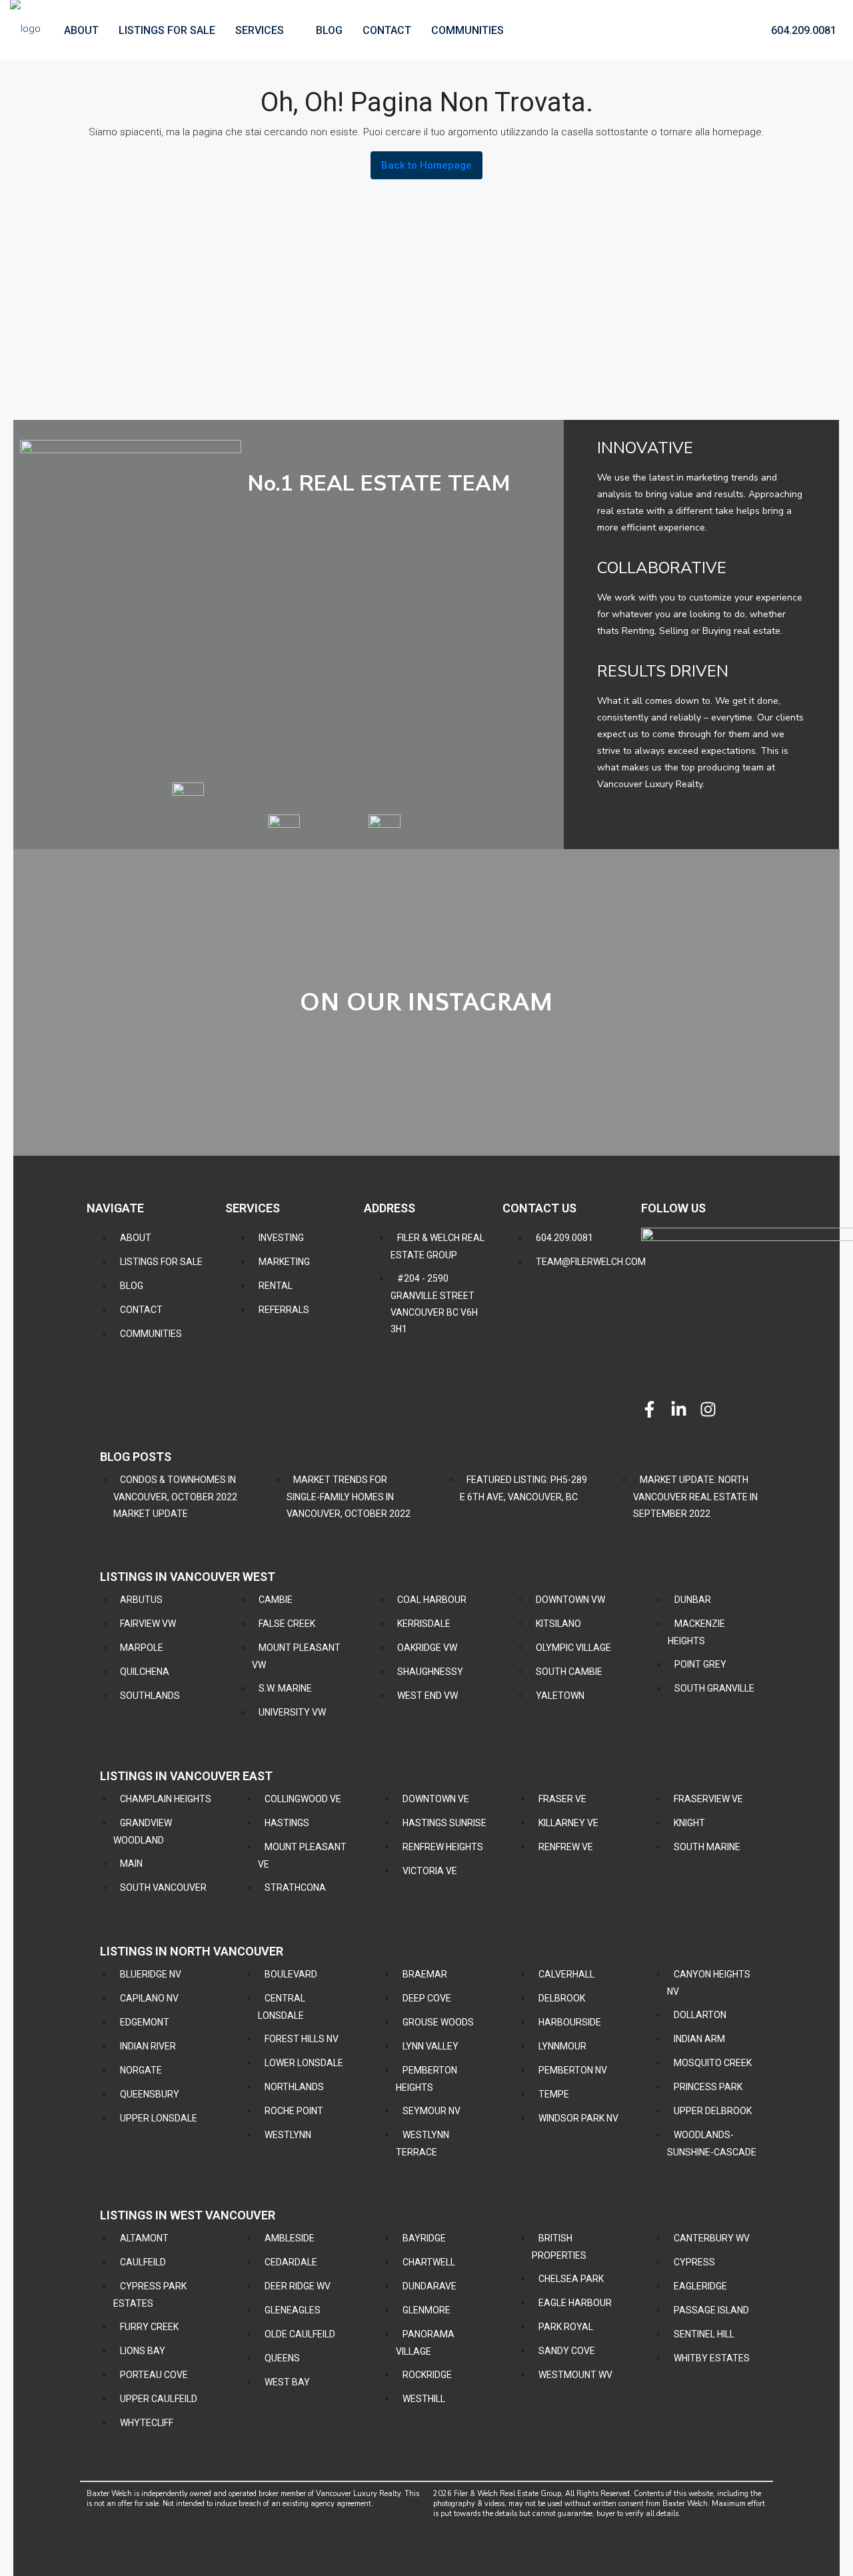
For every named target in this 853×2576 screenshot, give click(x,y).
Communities (467, 30)
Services (260, 30)
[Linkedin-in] (679, 1409)
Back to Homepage (426, 165)
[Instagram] (708, 1409)
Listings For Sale (167, 30)
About (81, 30)
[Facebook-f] (649, 1409)
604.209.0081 (802, 30)
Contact (387, 30)
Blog (329, 30)
